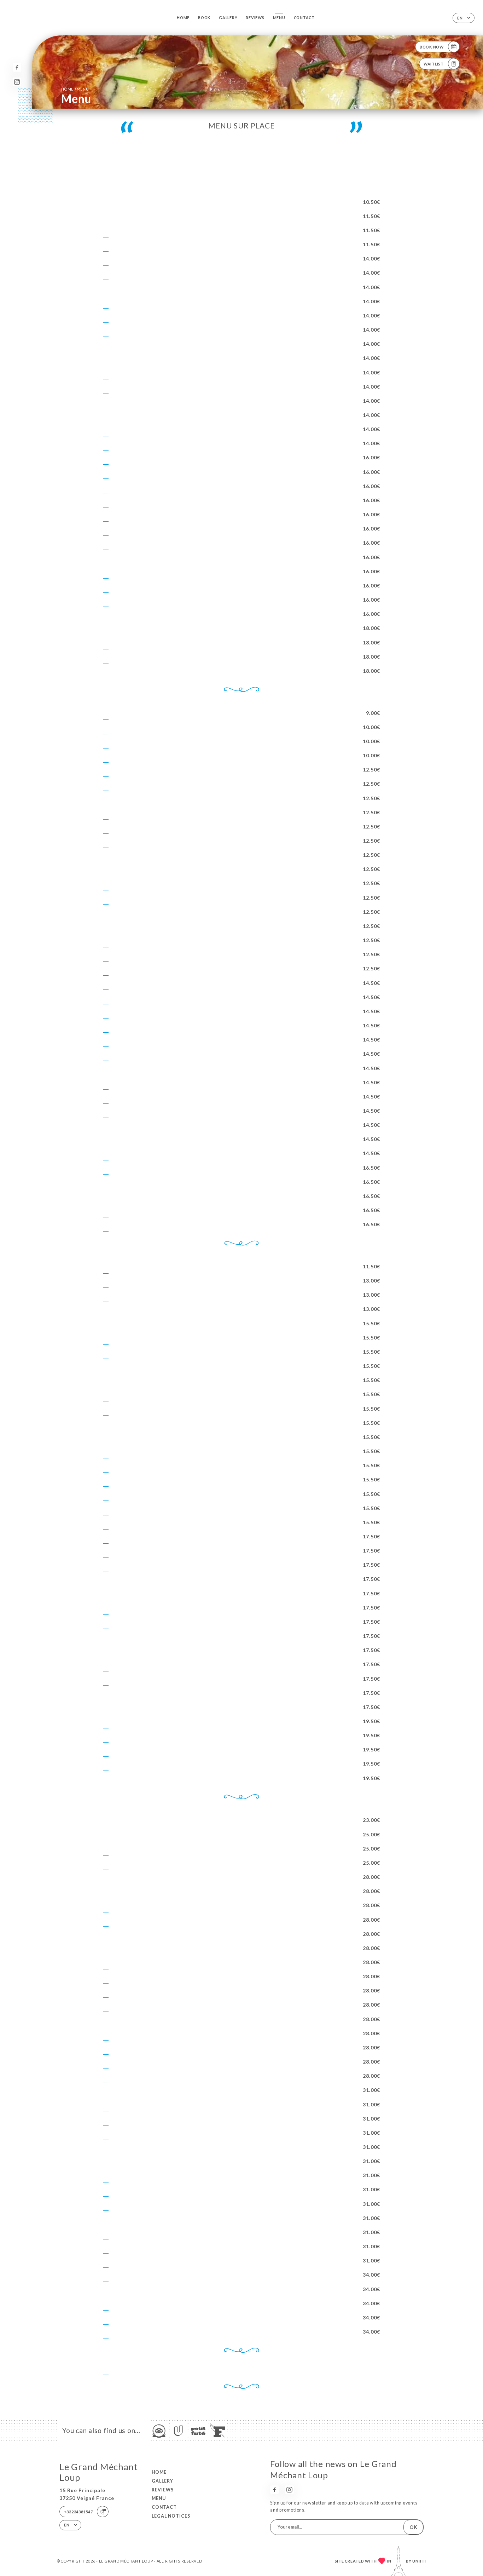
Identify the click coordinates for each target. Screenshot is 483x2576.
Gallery (228, 18)
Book (204, 18)
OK (413, 2527)
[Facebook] (17, 67)
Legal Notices (171, 2516)
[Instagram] (17, 82)
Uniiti (419, 2561)
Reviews (255, 18)
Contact (304, 18)
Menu (279, 18)
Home (183, 18)
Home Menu (75, 89)
